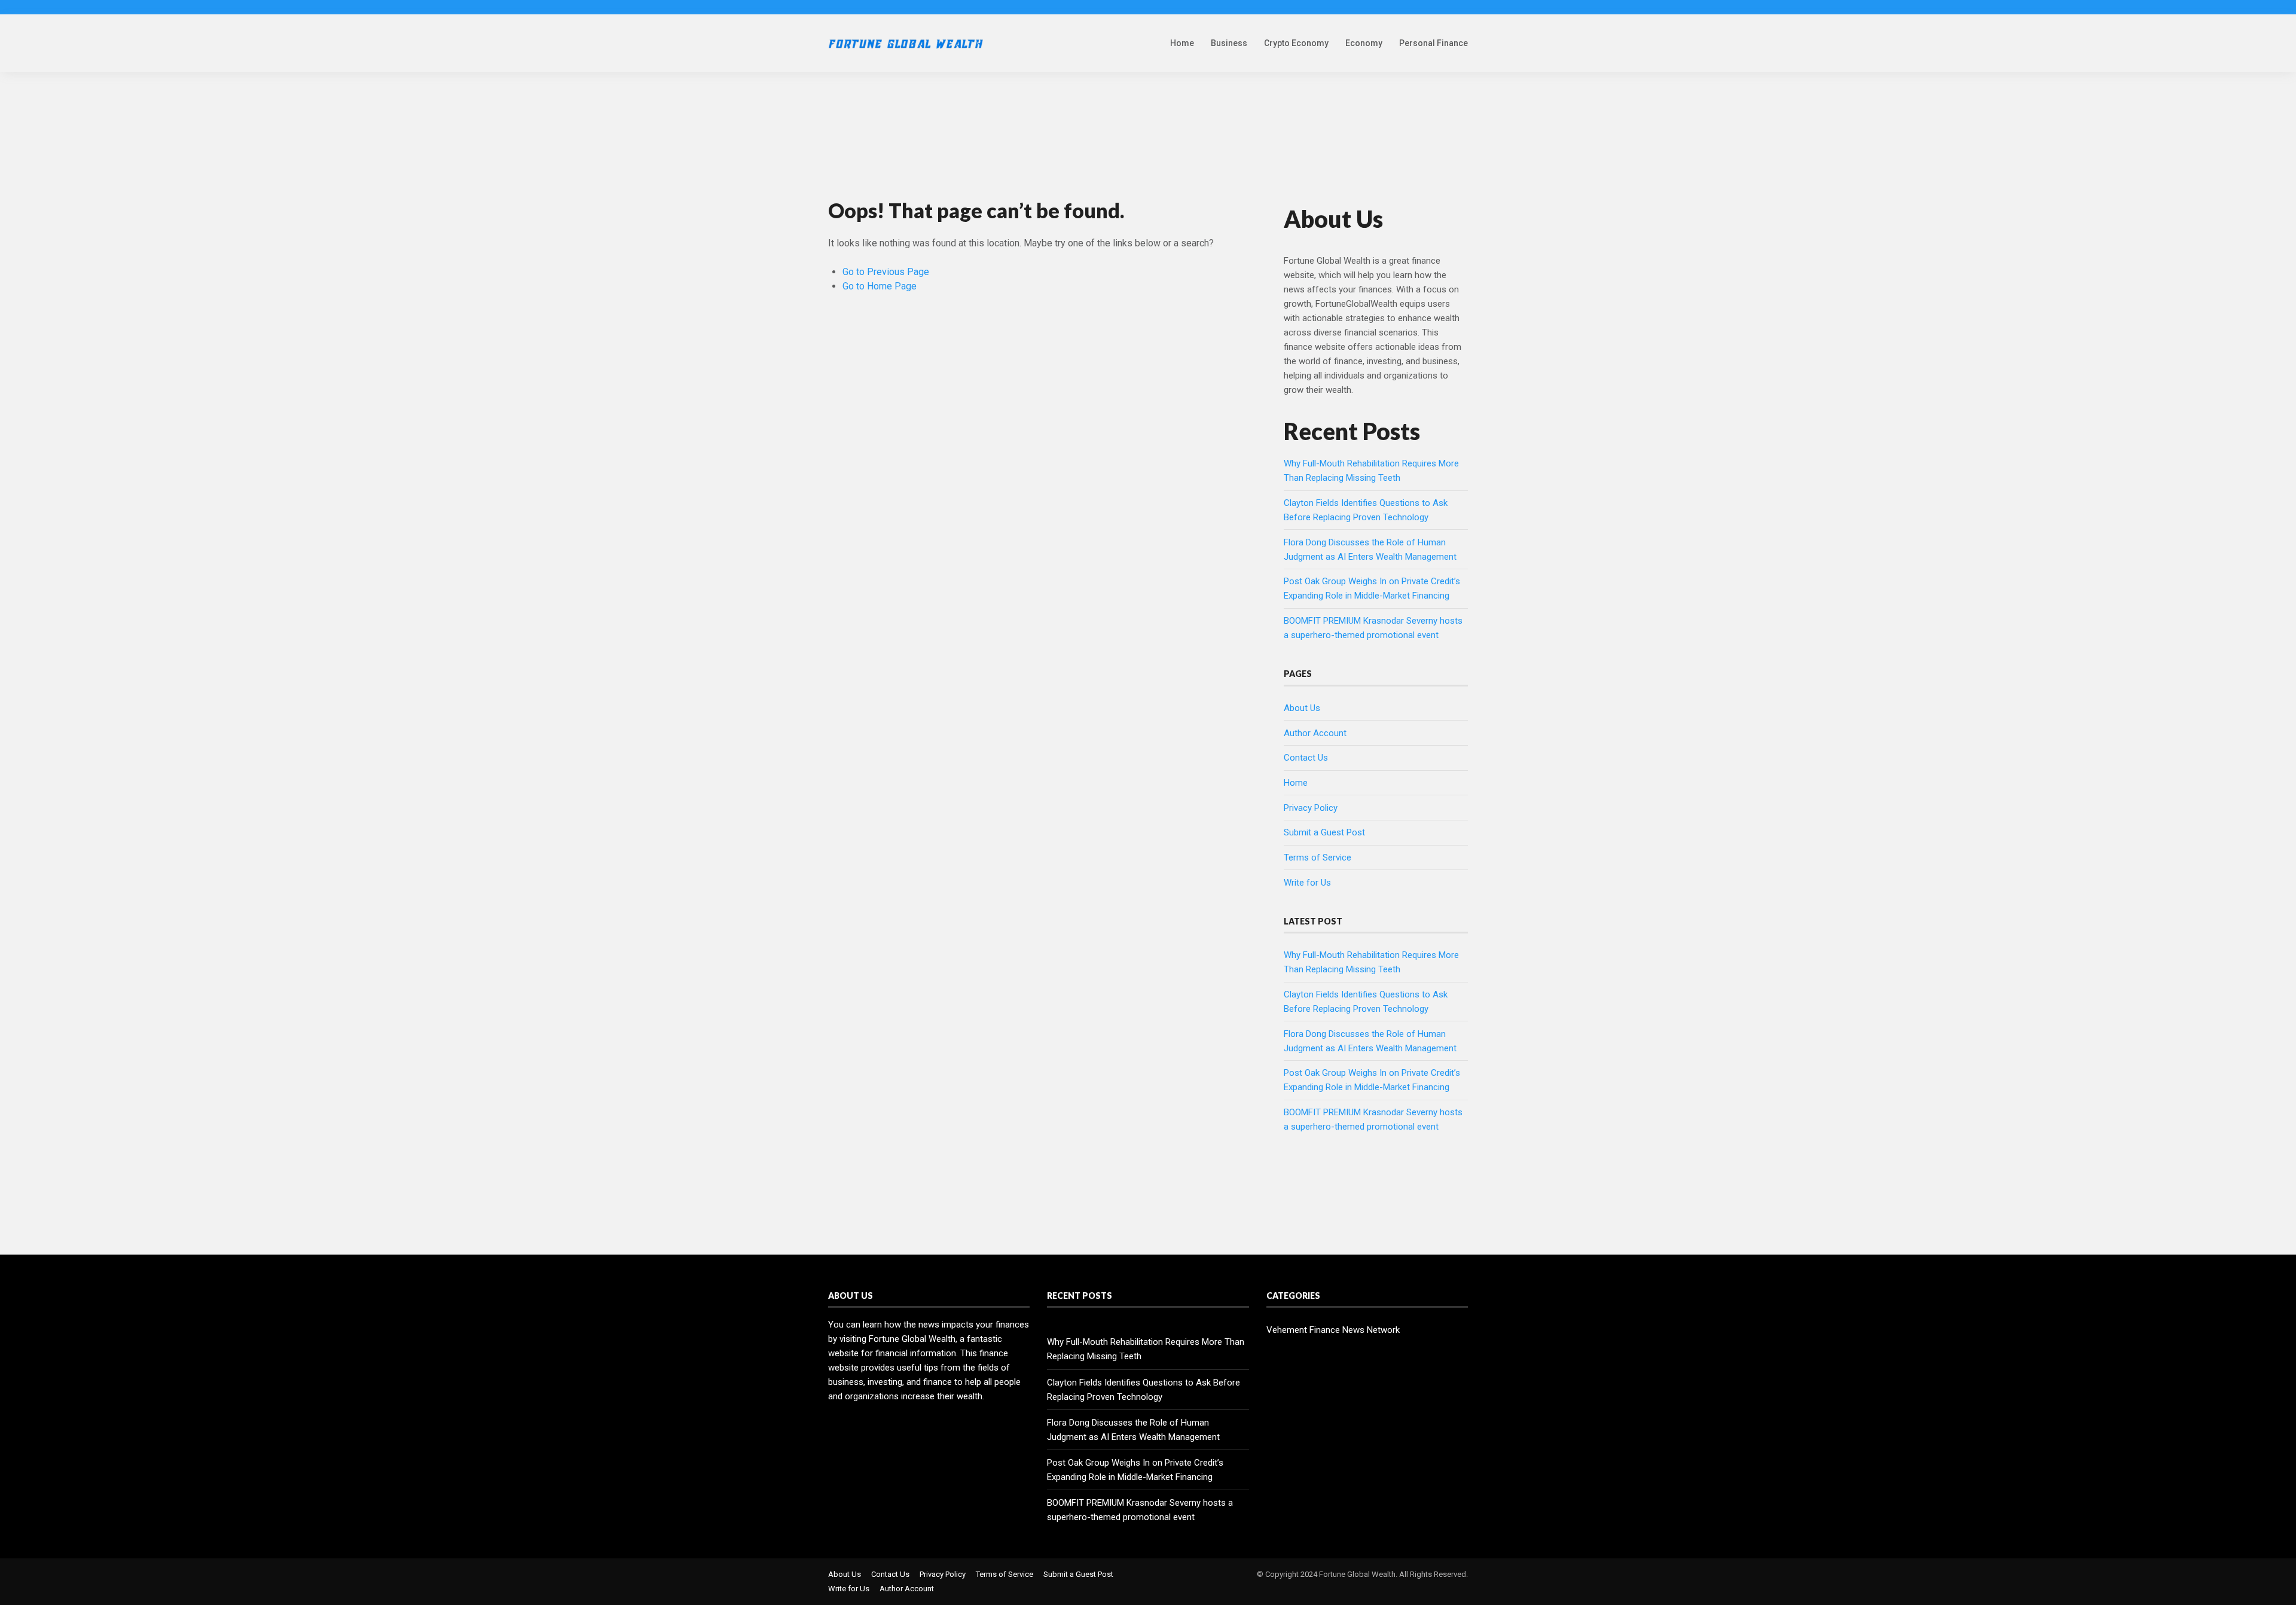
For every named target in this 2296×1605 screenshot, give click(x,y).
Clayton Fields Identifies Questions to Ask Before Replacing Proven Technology (1144, 1390)
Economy (1364, 43)
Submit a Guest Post (1324, 832)
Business (1229, 43)
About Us (1302, 708)
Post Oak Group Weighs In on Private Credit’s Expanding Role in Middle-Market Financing (1135, 1470)
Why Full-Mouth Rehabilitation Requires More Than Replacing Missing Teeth (1146, 1349)
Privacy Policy (1311, 808)
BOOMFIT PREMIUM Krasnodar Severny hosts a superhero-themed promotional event (1140, 1510)
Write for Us (1307, 883)
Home (1182, 43)
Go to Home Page (880, 286)
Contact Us (1306, 758)
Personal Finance (1434, 43)
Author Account (1315, 733)
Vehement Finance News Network (1333, 1330)
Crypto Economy (1296, 43)
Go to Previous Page (886, 272)
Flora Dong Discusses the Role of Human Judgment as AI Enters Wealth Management (1133, 1430)
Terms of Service (1318, 858)
